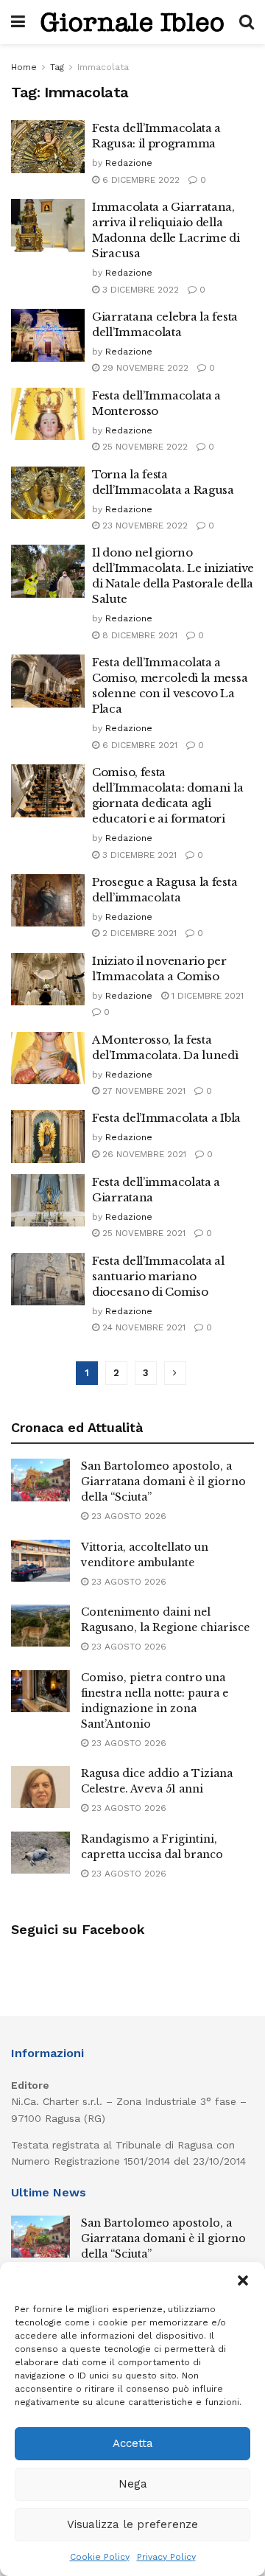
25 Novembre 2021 (142, 1233)
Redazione (129, 163)
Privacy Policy (166, 2557)
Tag (57, 67)
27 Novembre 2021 (142, 1091)
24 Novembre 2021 (142, 1327)
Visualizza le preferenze (132, 2524)
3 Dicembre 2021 (138, 855)
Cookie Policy (100, 2557)
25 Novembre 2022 (144, 447)
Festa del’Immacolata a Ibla (166, 1118)
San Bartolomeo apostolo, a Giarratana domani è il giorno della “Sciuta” (163, 1481)
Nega (133, 2484)
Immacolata (103, 67)
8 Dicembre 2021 (138, 635)
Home (24, 67)
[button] (243, 2280)
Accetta (133, 2443)
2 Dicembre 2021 (138, 933)
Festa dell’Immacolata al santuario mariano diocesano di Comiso (158, 1276)
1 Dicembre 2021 (206, 996)
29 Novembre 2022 (144, 368)
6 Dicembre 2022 (139, 180)
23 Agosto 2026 (127, 1516)
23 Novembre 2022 (144, 526)
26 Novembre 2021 (143, 1154)
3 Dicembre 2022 (139, 290)
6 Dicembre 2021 (138, 745)
